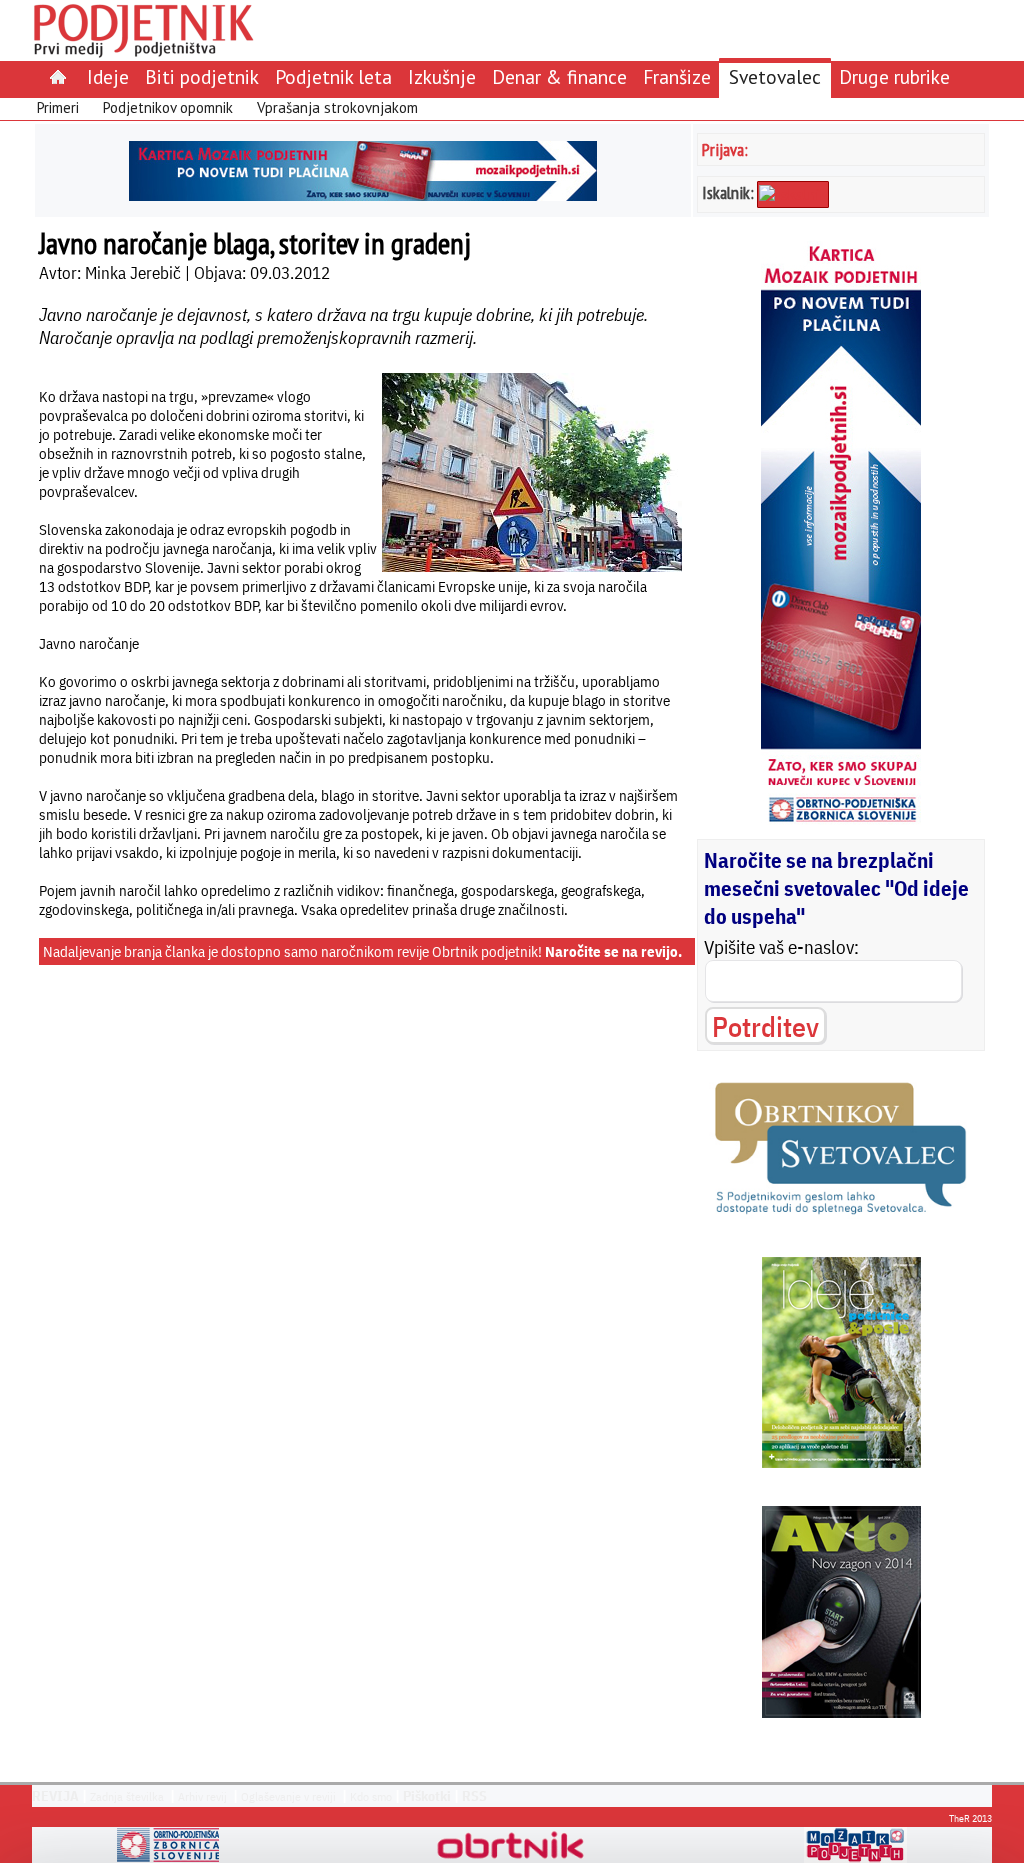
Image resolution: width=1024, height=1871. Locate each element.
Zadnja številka (127, 1796)
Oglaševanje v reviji (288, 1796)
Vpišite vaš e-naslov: (781, 947)
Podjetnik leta (333, 76)
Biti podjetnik (202, 76)
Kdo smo (371, 1796)
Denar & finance (559, 76)
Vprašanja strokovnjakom (337, 107)
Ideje (108, 76)
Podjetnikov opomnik (168, 107)
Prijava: (725, 149)
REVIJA (55, 1796)
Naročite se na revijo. (613, 951)
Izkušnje (442, 76)
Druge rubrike (894, 76)
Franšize (677, 76)
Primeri (58, 107)
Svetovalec (775, 76)
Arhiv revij (202, 1796)
